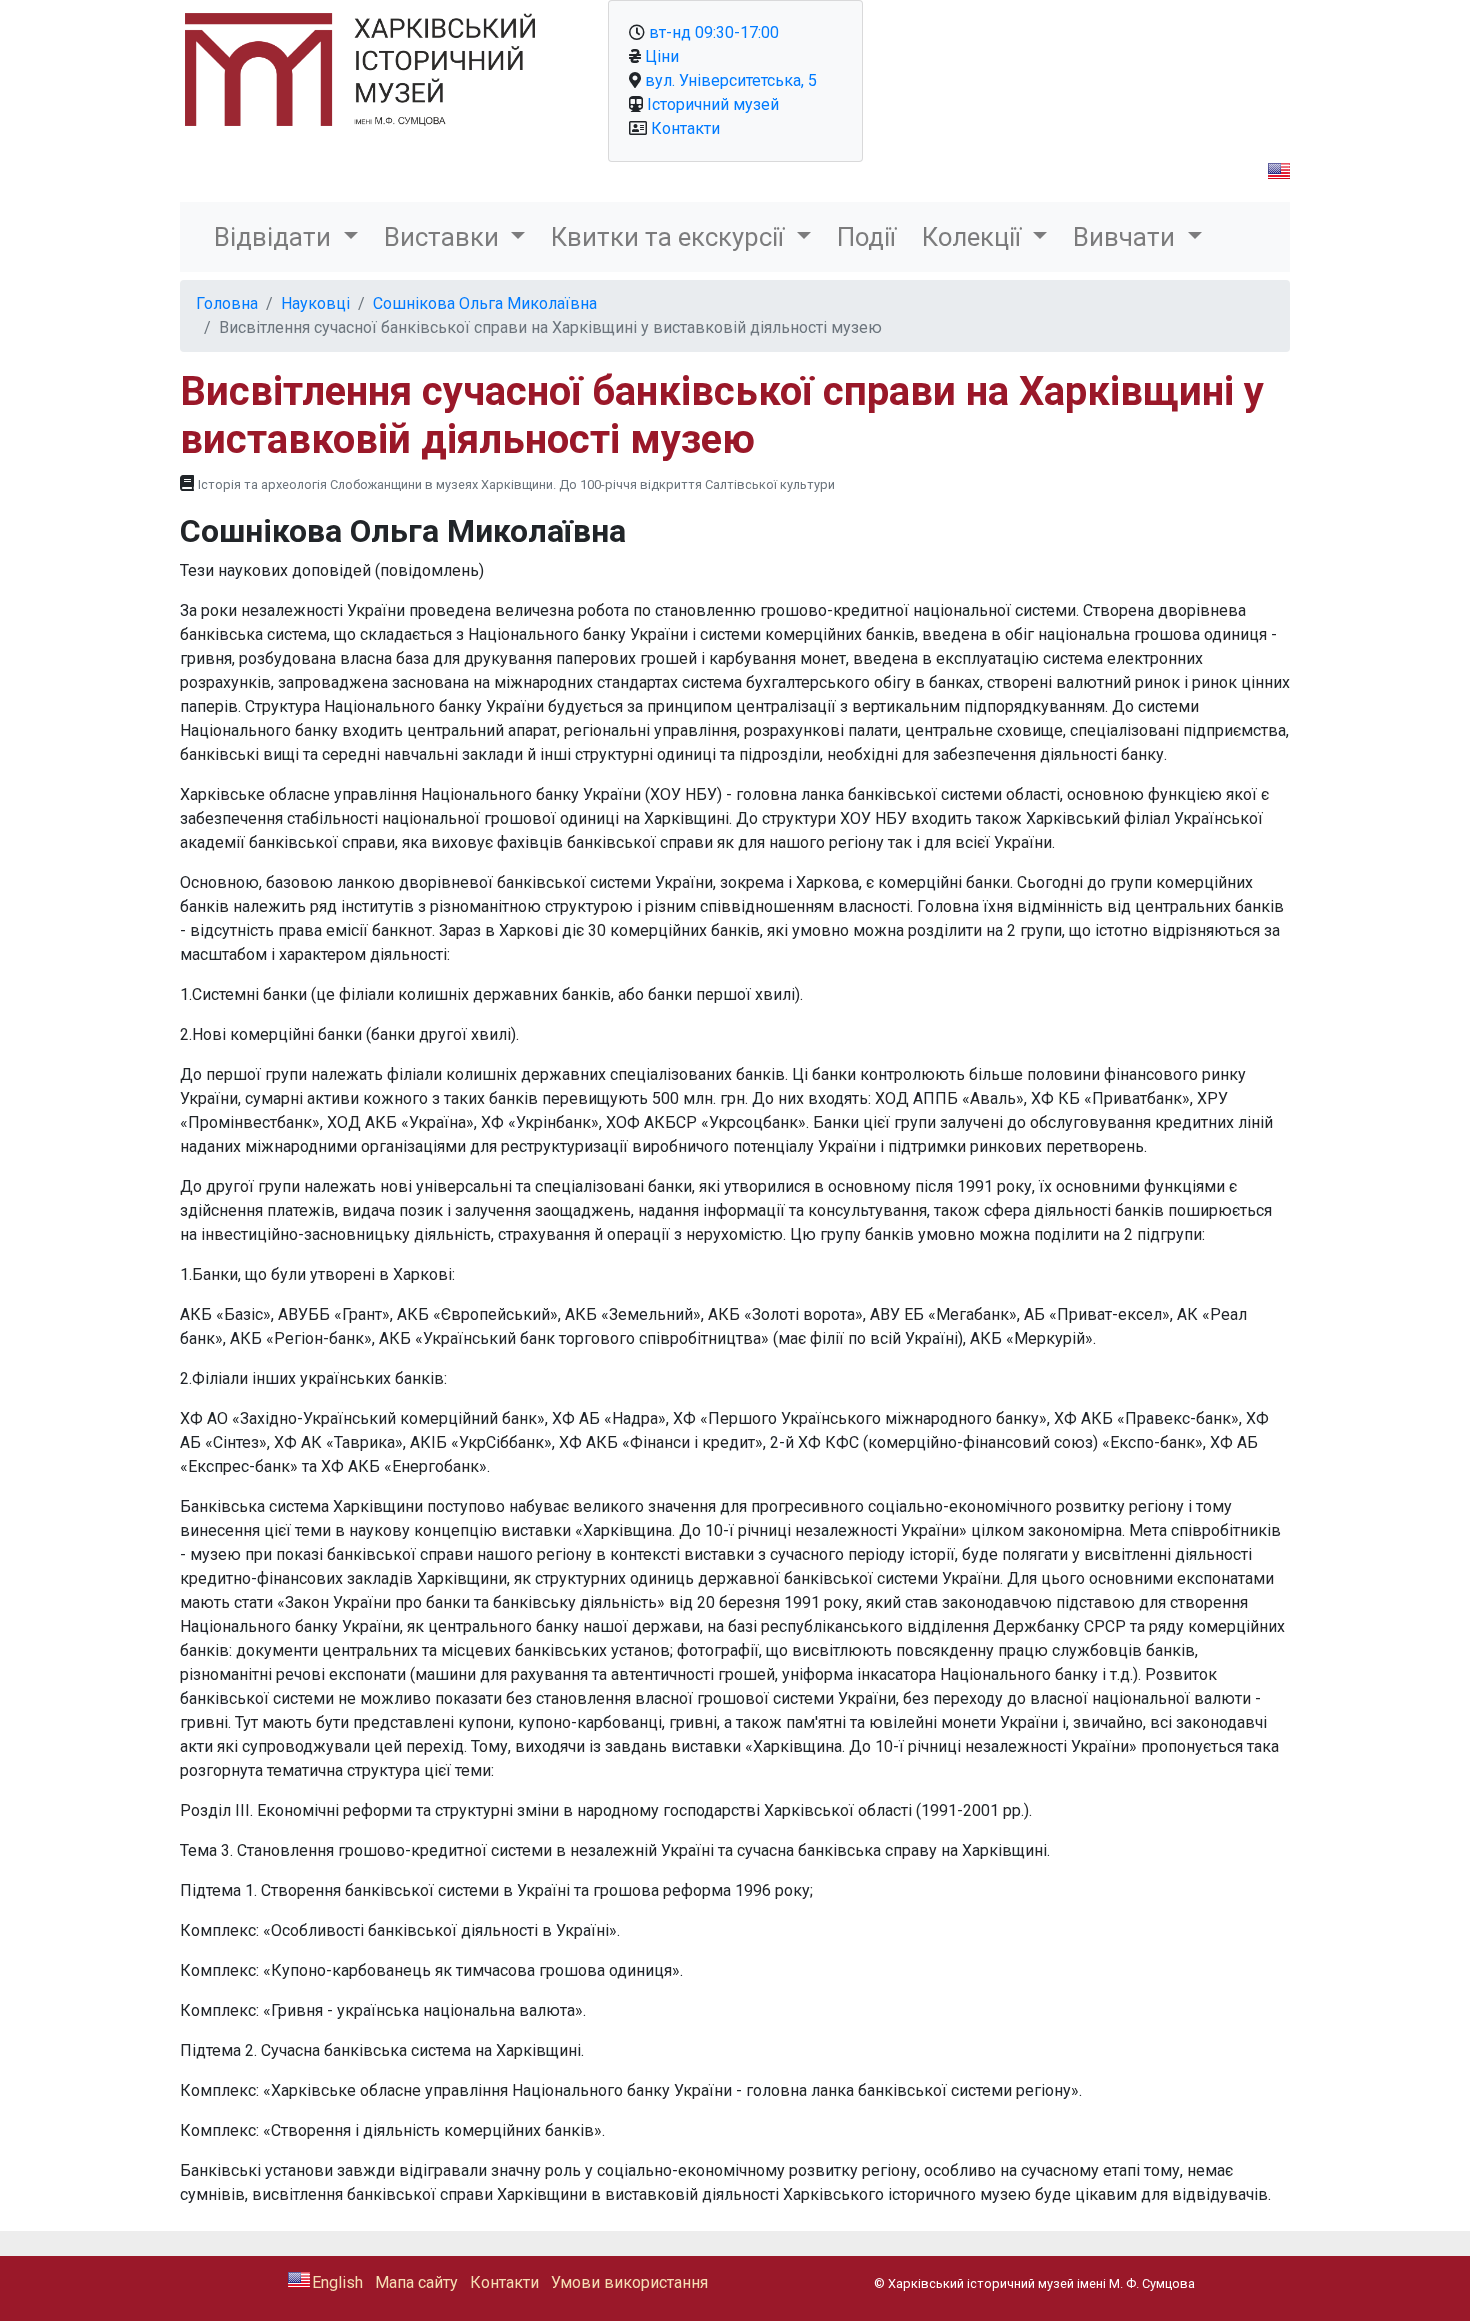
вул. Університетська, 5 (731, 80)
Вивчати (1127, 237)
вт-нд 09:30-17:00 (714, 32)
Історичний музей (713, 104)
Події (866, 237)
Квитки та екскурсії (670, 237)
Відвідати (275, 237)
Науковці (315, 303)
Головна (227, 303)
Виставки (444, 237)
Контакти (685, 128)
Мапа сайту (416, 2282)
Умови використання (629, 2282)
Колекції (974, 237)
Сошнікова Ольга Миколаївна (485, 303)
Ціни (662, 56)
